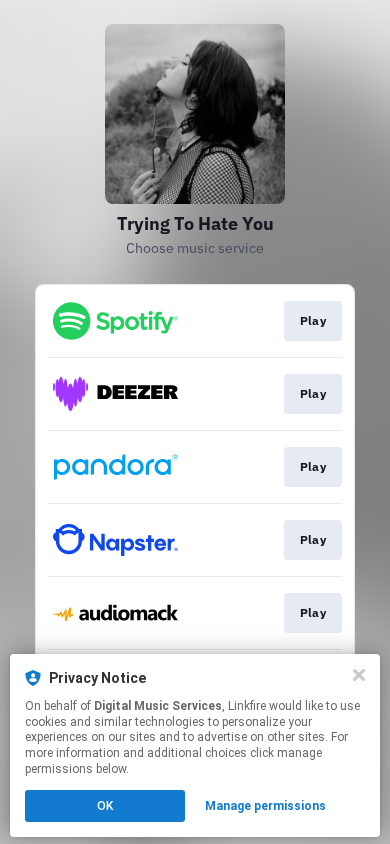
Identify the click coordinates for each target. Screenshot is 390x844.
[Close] (359, 675)
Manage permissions (265, 806)
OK (105, 806)
